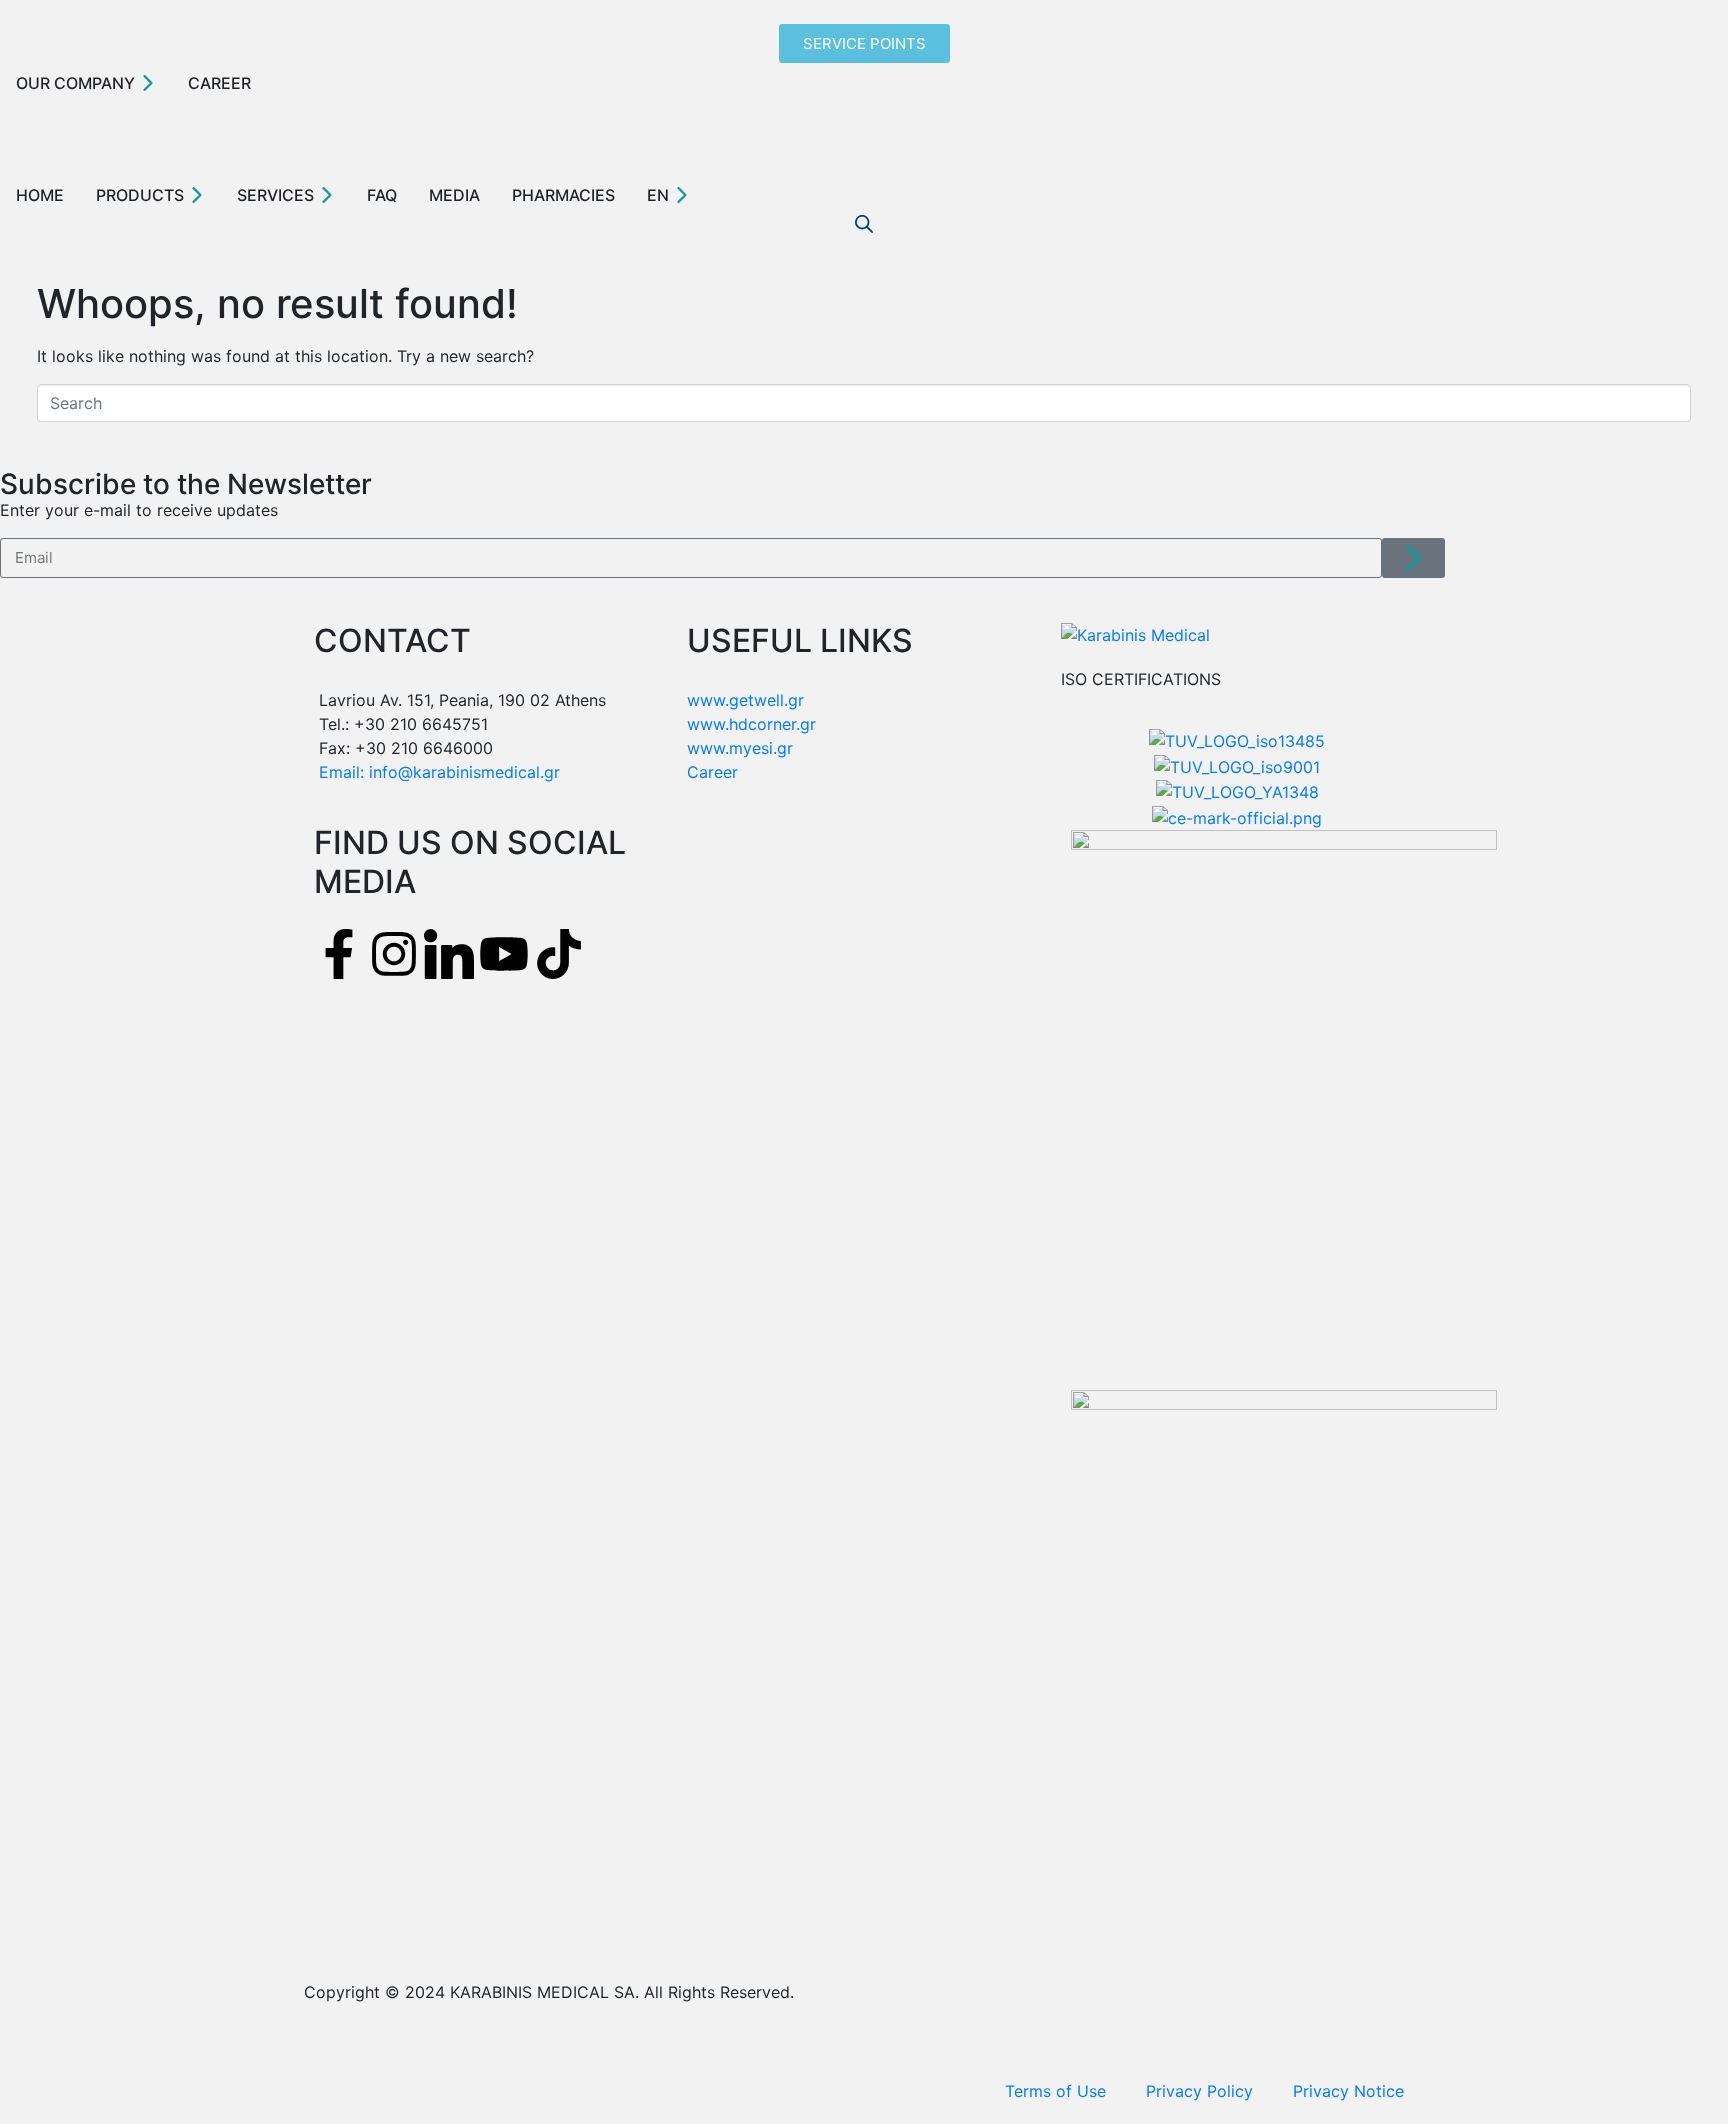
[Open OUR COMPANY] (148, 83)
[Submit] (1413, 558)
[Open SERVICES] (327, 195)
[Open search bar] (864, 223)
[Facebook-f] (339, 954)
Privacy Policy (1199, 2091)
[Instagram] (394, 954)
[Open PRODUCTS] (197, 195)
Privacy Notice (1348, 2091)
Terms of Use (1055, 2091)
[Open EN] (682, 195)
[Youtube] (504, 954)
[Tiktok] (559, 954)
